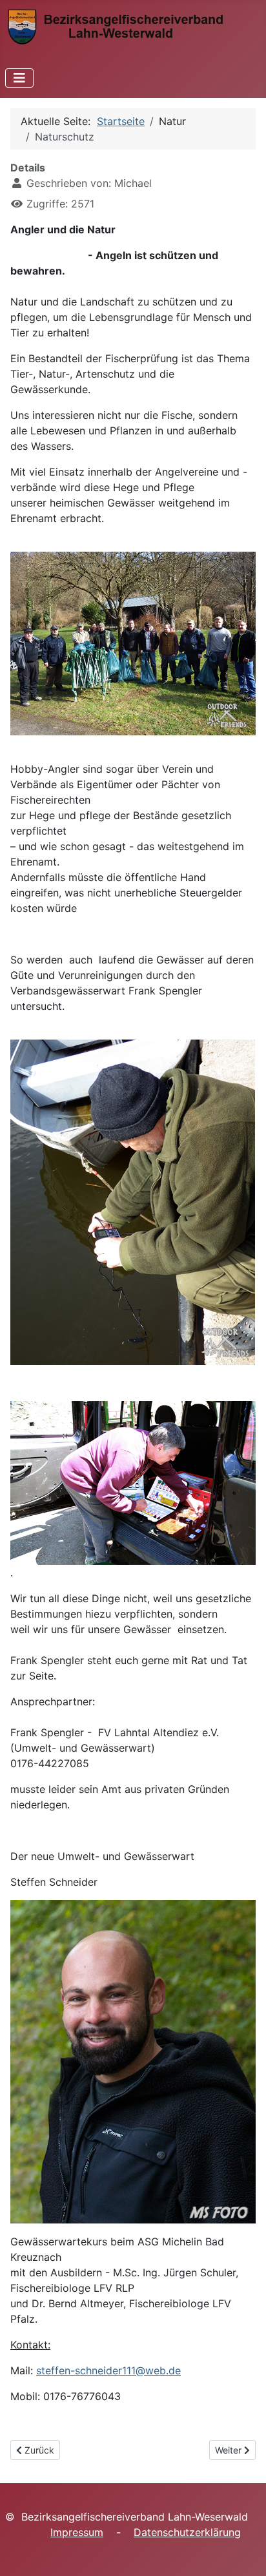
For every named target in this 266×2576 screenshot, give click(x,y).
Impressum (77, 2532)
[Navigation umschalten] (19, 78)
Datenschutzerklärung (187, 2532)
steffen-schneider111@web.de (108, 2370)
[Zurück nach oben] (243, 2552)
